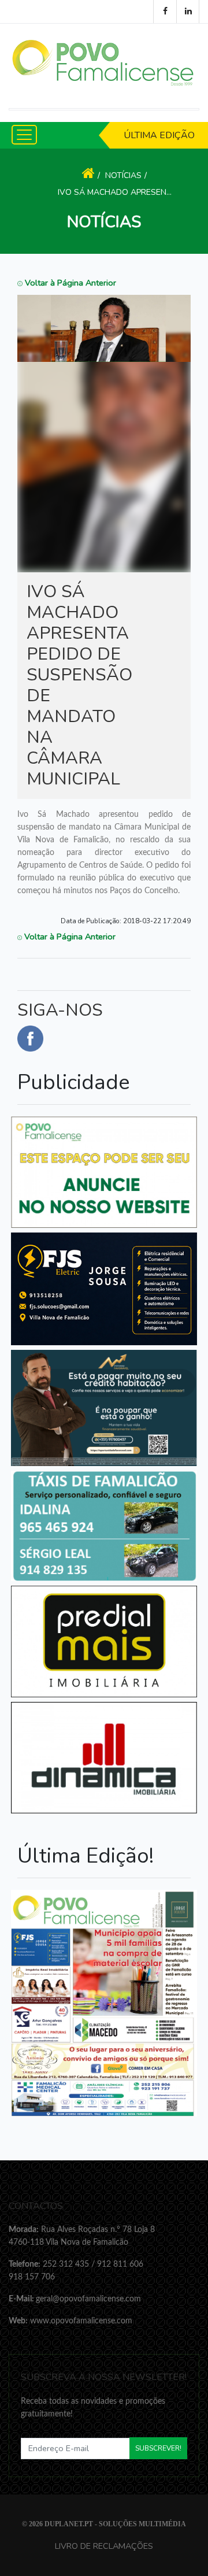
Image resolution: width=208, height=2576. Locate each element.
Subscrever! (158, 2448)
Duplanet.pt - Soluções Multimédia (115, 2524)
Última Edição (159, 135)
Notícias (123, 175)
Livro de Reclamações (104, 2546)
